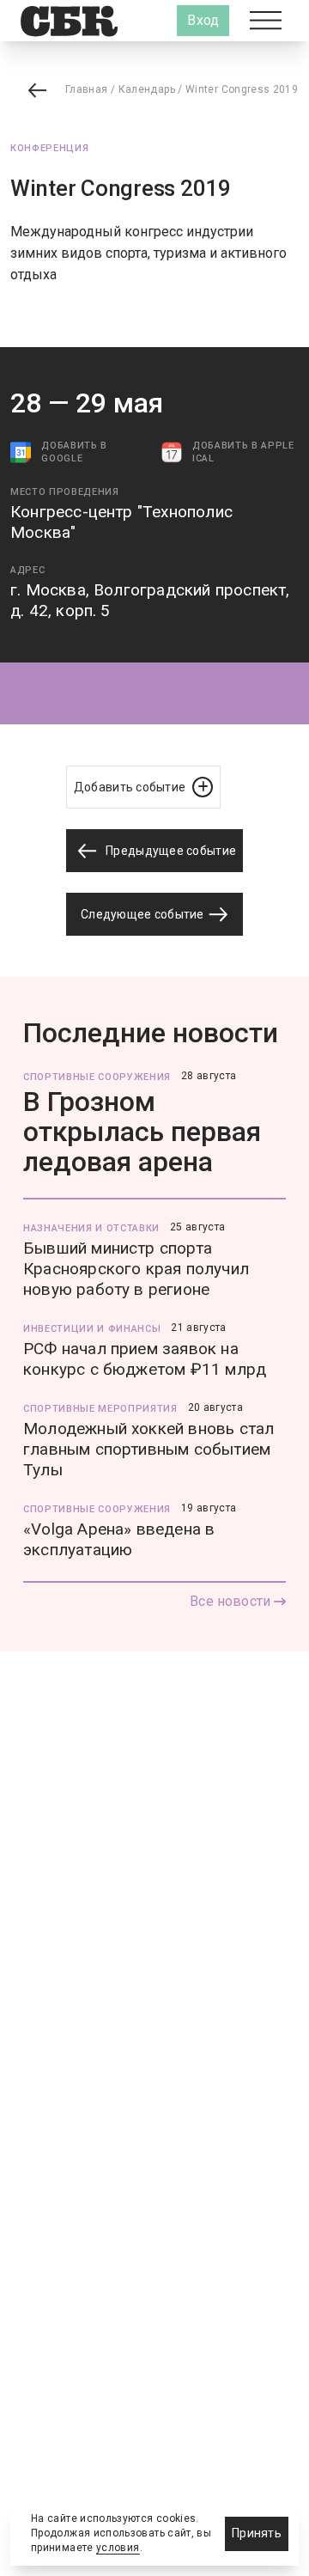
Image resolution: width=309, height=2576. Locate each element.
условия (118, 2548)
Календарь (147, 89)
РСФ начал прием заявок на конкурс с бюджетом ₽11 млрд (145, 1359)
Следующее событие (144, 914)
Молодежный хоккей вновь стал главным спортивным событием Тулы (148, 1449)
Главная (87, 89)
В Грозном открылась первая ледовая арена (142, 1132)
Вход (203, 20)
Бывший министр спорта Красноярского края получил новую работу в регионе (136, 1269)
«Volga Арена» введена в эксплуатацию (119, 1539)
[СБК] (69, 21)
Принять (257, 2533)
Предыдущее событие (170, 851)
